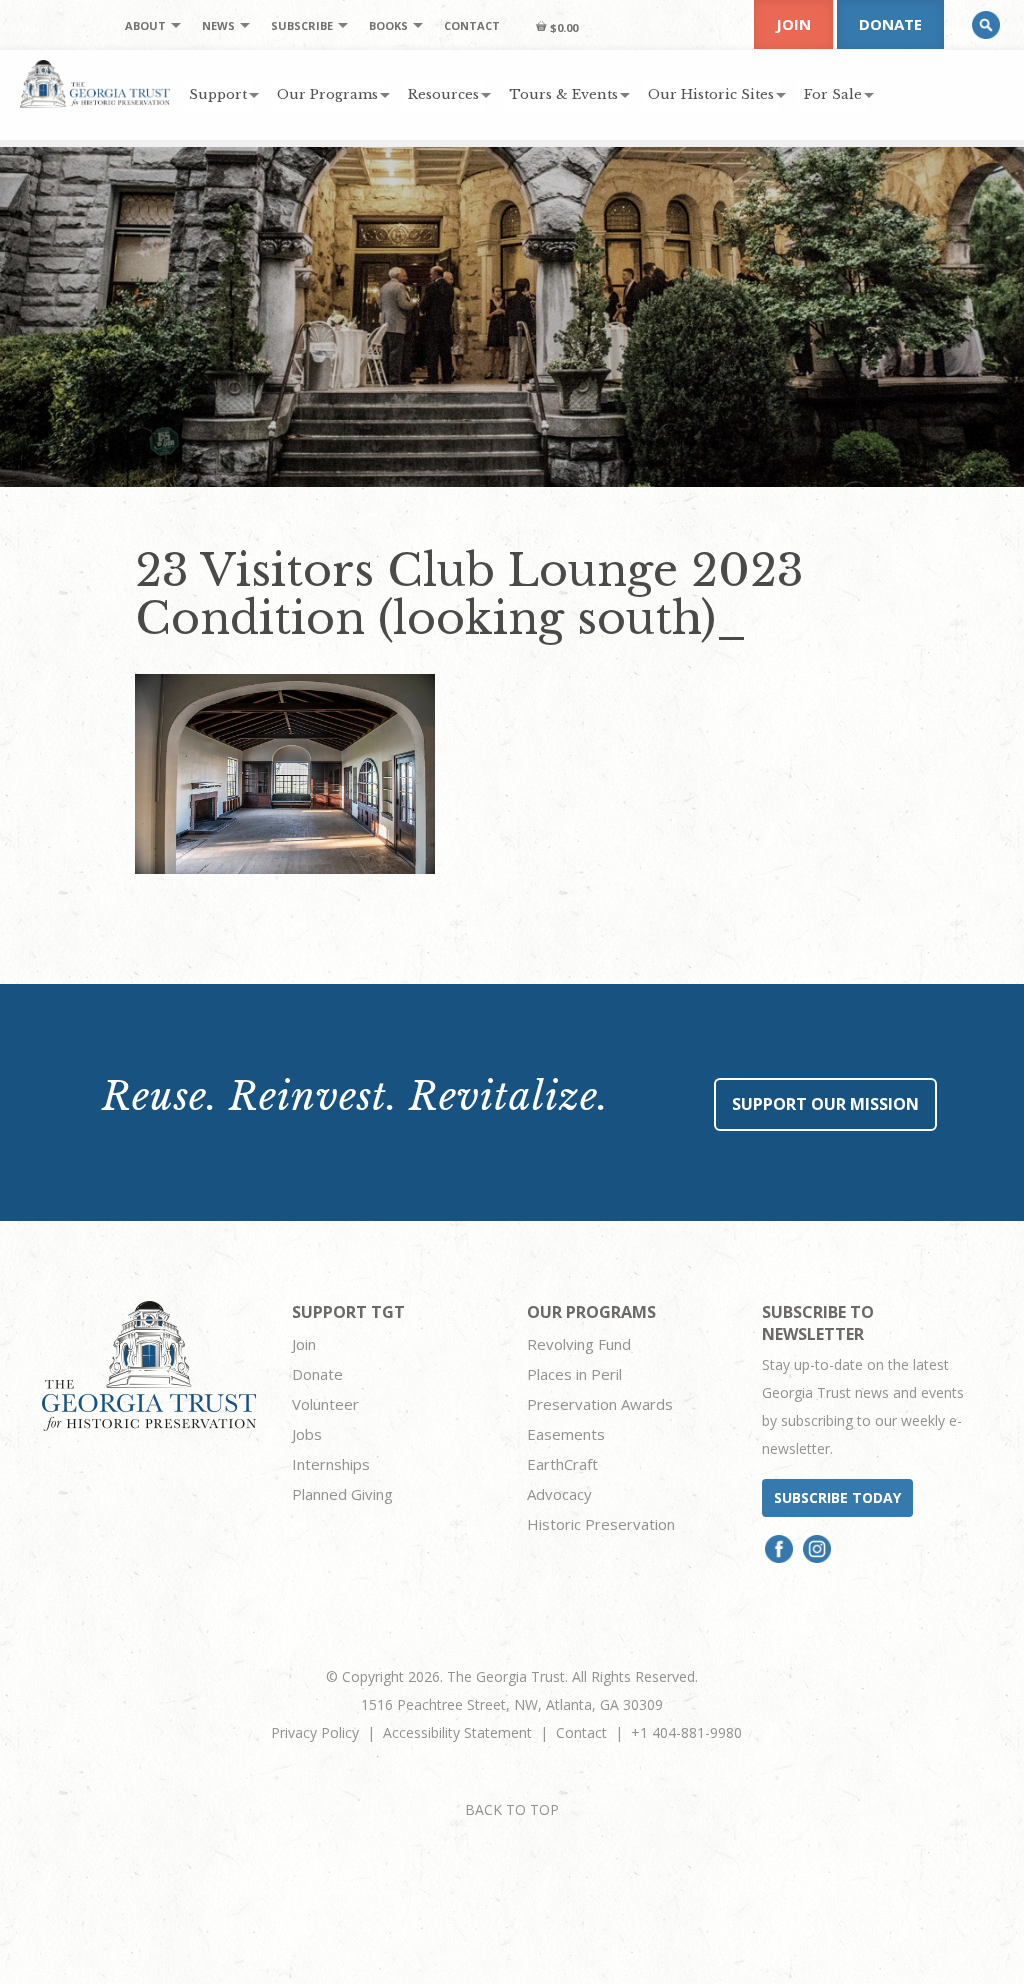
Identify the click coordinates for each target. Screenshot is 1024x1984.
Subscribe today (837, 1497)
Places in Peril (574, 1374)
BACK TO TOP (512, 1809)
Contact (581, 1732)
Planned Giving (342, 1494)
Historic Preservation (601, 1524)
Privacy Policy (315, 1732)
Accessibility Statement (457, 1732)
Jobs (307, 1434)
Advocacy (559, 1494)
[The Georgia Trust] (95, 84)
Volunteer (325, 1404)
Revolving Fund (579, 1344)
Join (793, 24)
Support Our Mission (825, 1104)
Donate (890, 24)
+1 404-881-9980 (686, 1732)
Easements (566, 1434)
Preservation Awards (600, 1404)
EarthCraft (562, 1464)
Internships (331, 1464)
